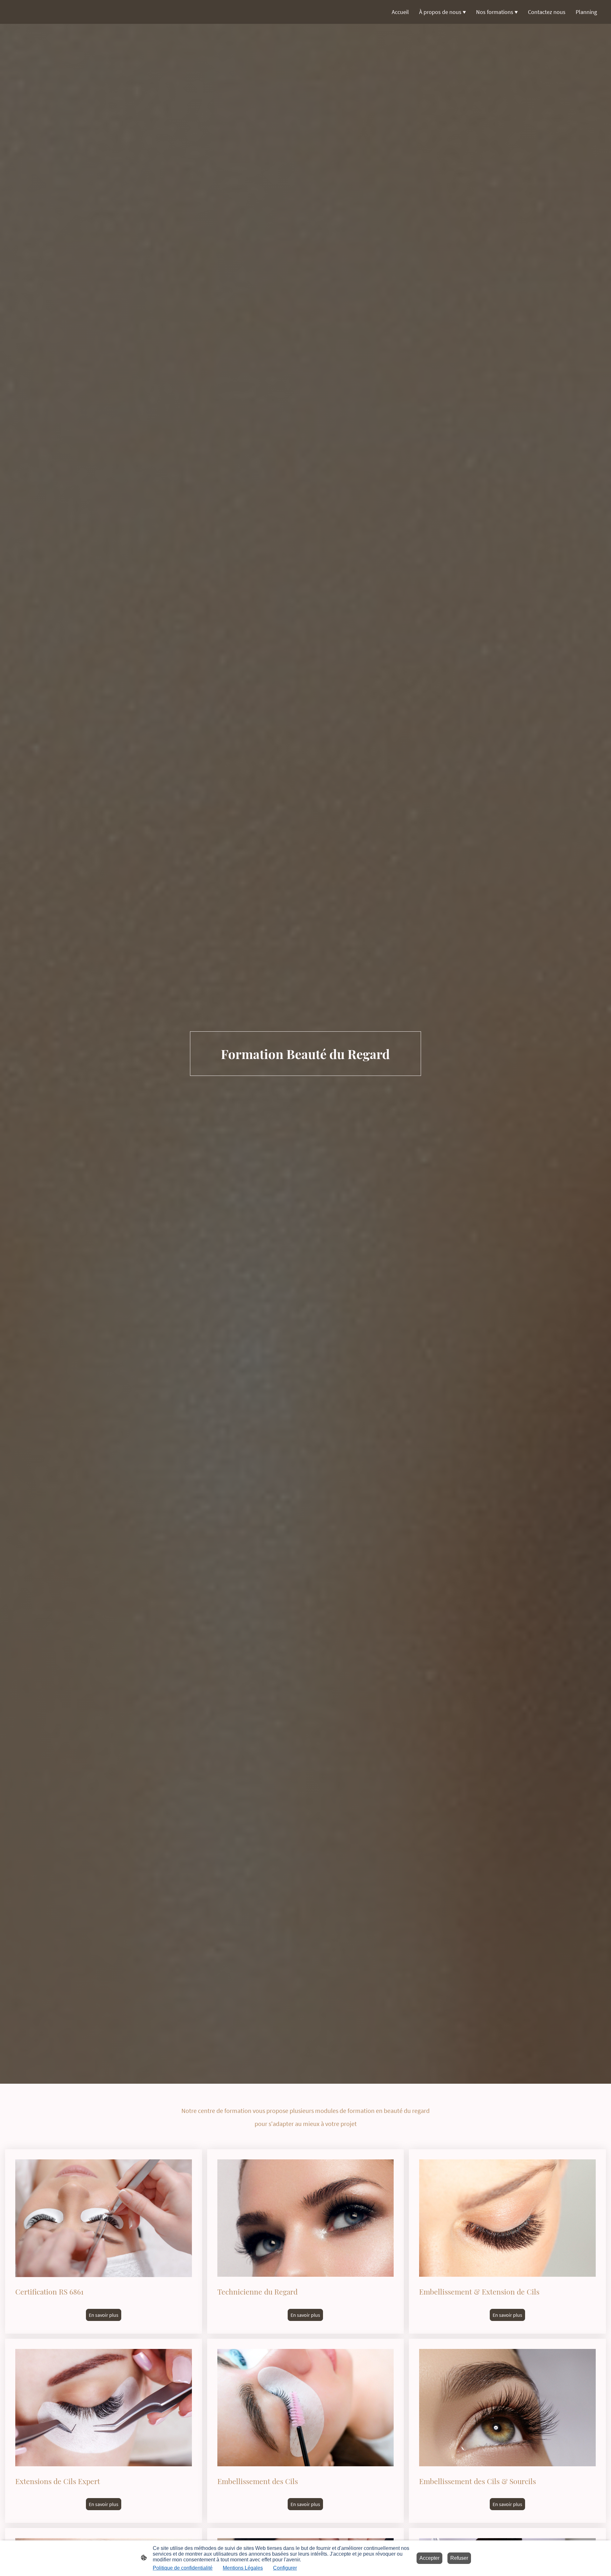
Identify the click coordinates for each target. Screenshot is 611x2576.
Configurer (285, 2568)
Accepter (429, 2558)
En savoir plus (104, 2315)
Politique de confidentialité (183, 2568)
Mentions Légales (243, 2568)
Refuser (459, 2558)
